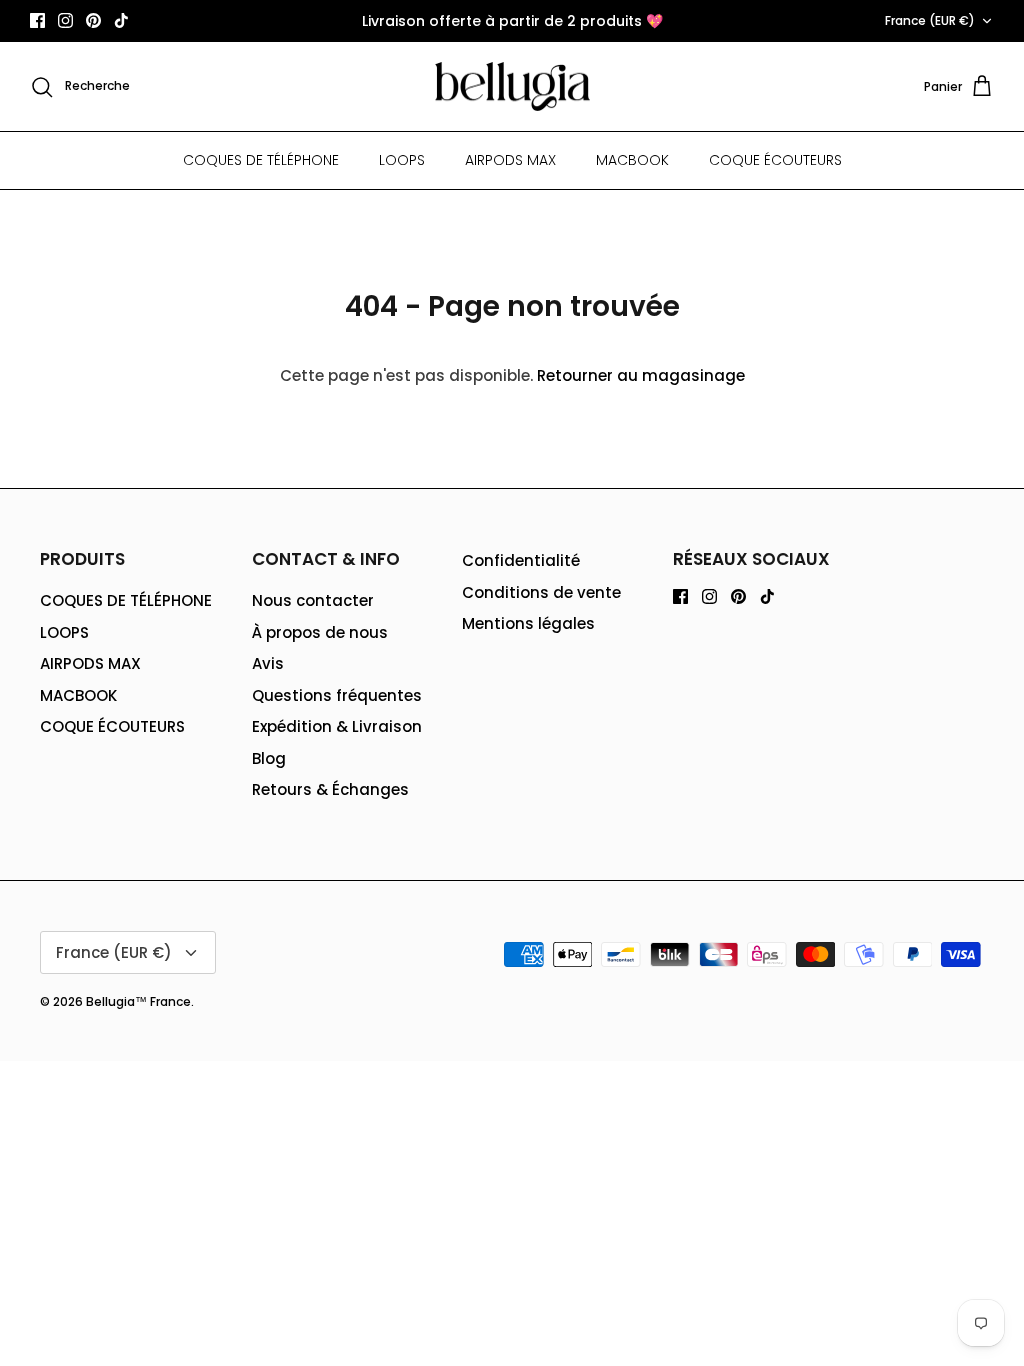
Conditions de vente (541, 592)
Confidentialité (521, 560)
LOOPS (402, 160)
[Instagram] (65, 20)
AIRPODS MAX (510, 160)
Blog (269, 758)
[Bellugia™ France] (512, 87)
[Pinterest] (93, 20)
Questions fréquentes (337, 695)
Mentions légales (528, 623)
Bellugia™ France (138, 1001)
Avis (268, 663)
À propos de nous (320, 632)
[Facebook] (37, 20)
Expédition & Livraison (337, 726)
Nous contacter (313, 600)
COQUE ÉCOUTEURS (775, 160)
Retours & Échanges (330, 789)
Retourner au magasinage (641, 375)
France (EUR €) (930, 20)
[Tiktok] (121, 20)
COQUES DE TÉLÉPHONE (261, 160)
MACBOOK (632, 160)
